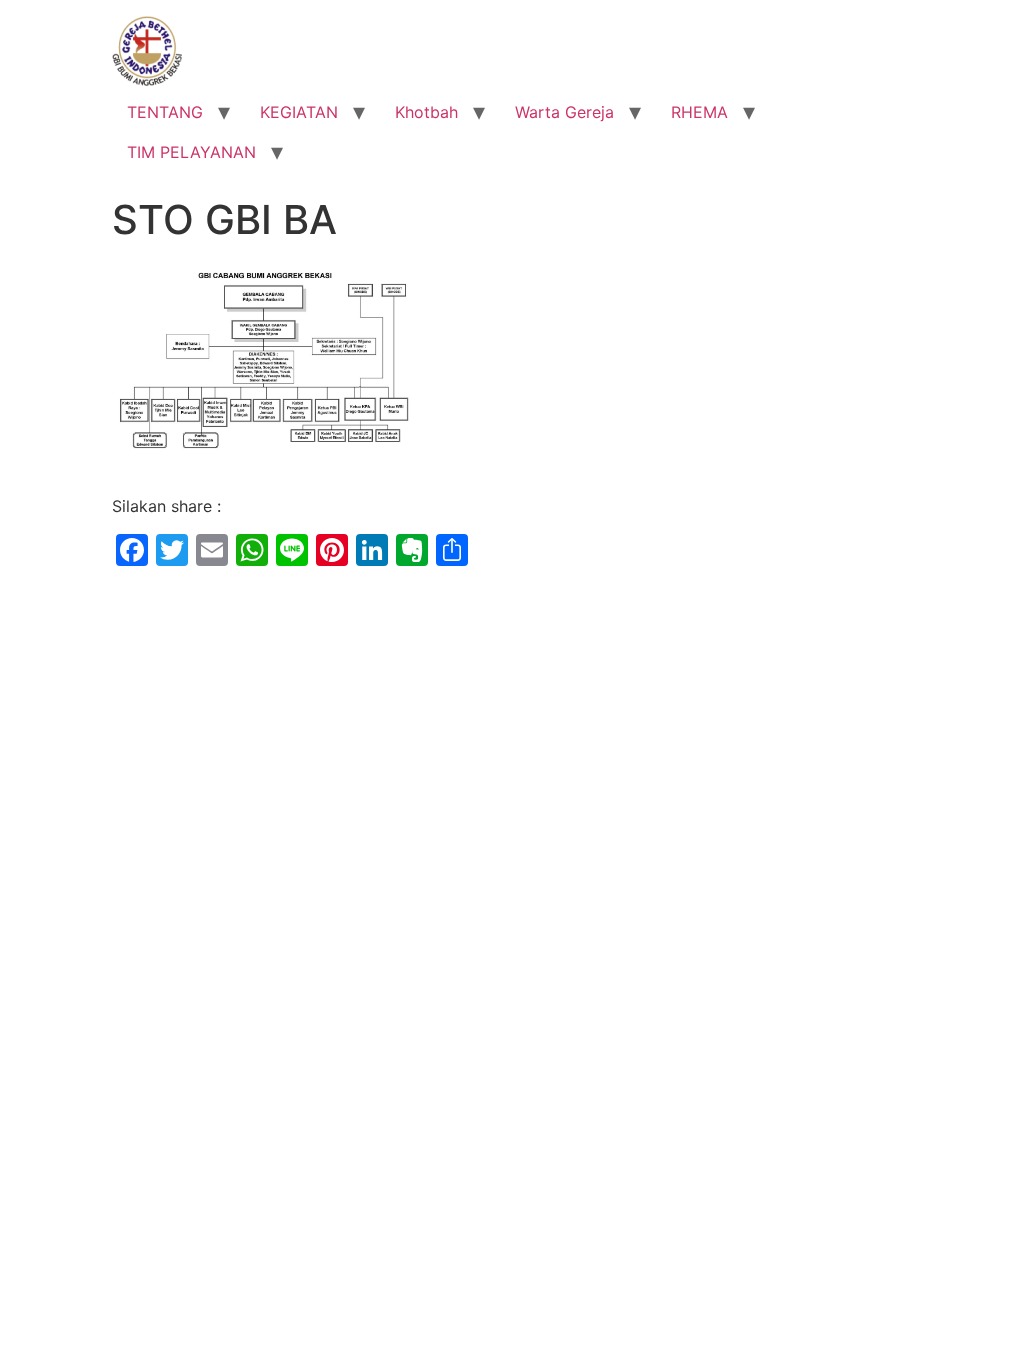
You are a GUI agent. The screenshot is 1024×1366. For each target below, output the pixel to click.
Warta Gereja (564, 112)
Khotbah (426, 112)
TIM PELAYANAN (191, 152)
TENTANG (165, 112)
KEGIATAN (299, 112)
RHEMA (699, 112)
